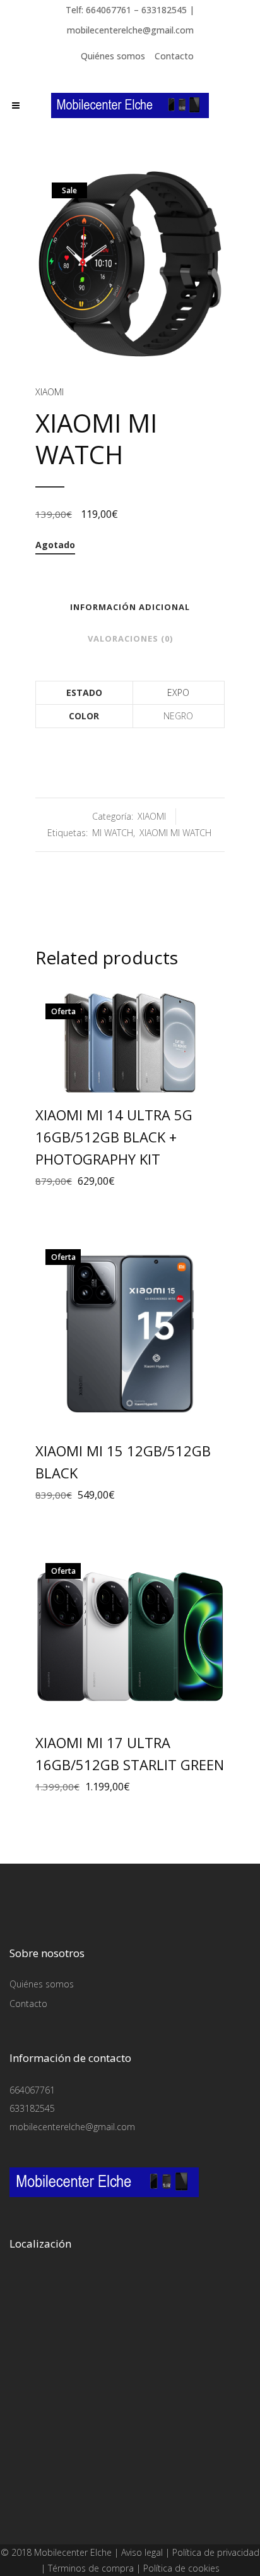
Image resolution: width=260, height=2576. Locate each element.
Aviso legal (142, 2552)
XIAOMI (50, 392)
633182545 (32, 2108)
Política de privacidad (216, 2552)
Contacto (174, 56)
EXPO (178, 692)
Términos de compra (91, 2568)
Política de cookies (181, 2568)
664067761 (32, 2090)
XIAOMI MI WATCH (175, 833)
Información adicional (130, 607)
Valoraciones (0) (130, 638)
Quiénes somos (113, 56)
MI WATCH (113, 833)
